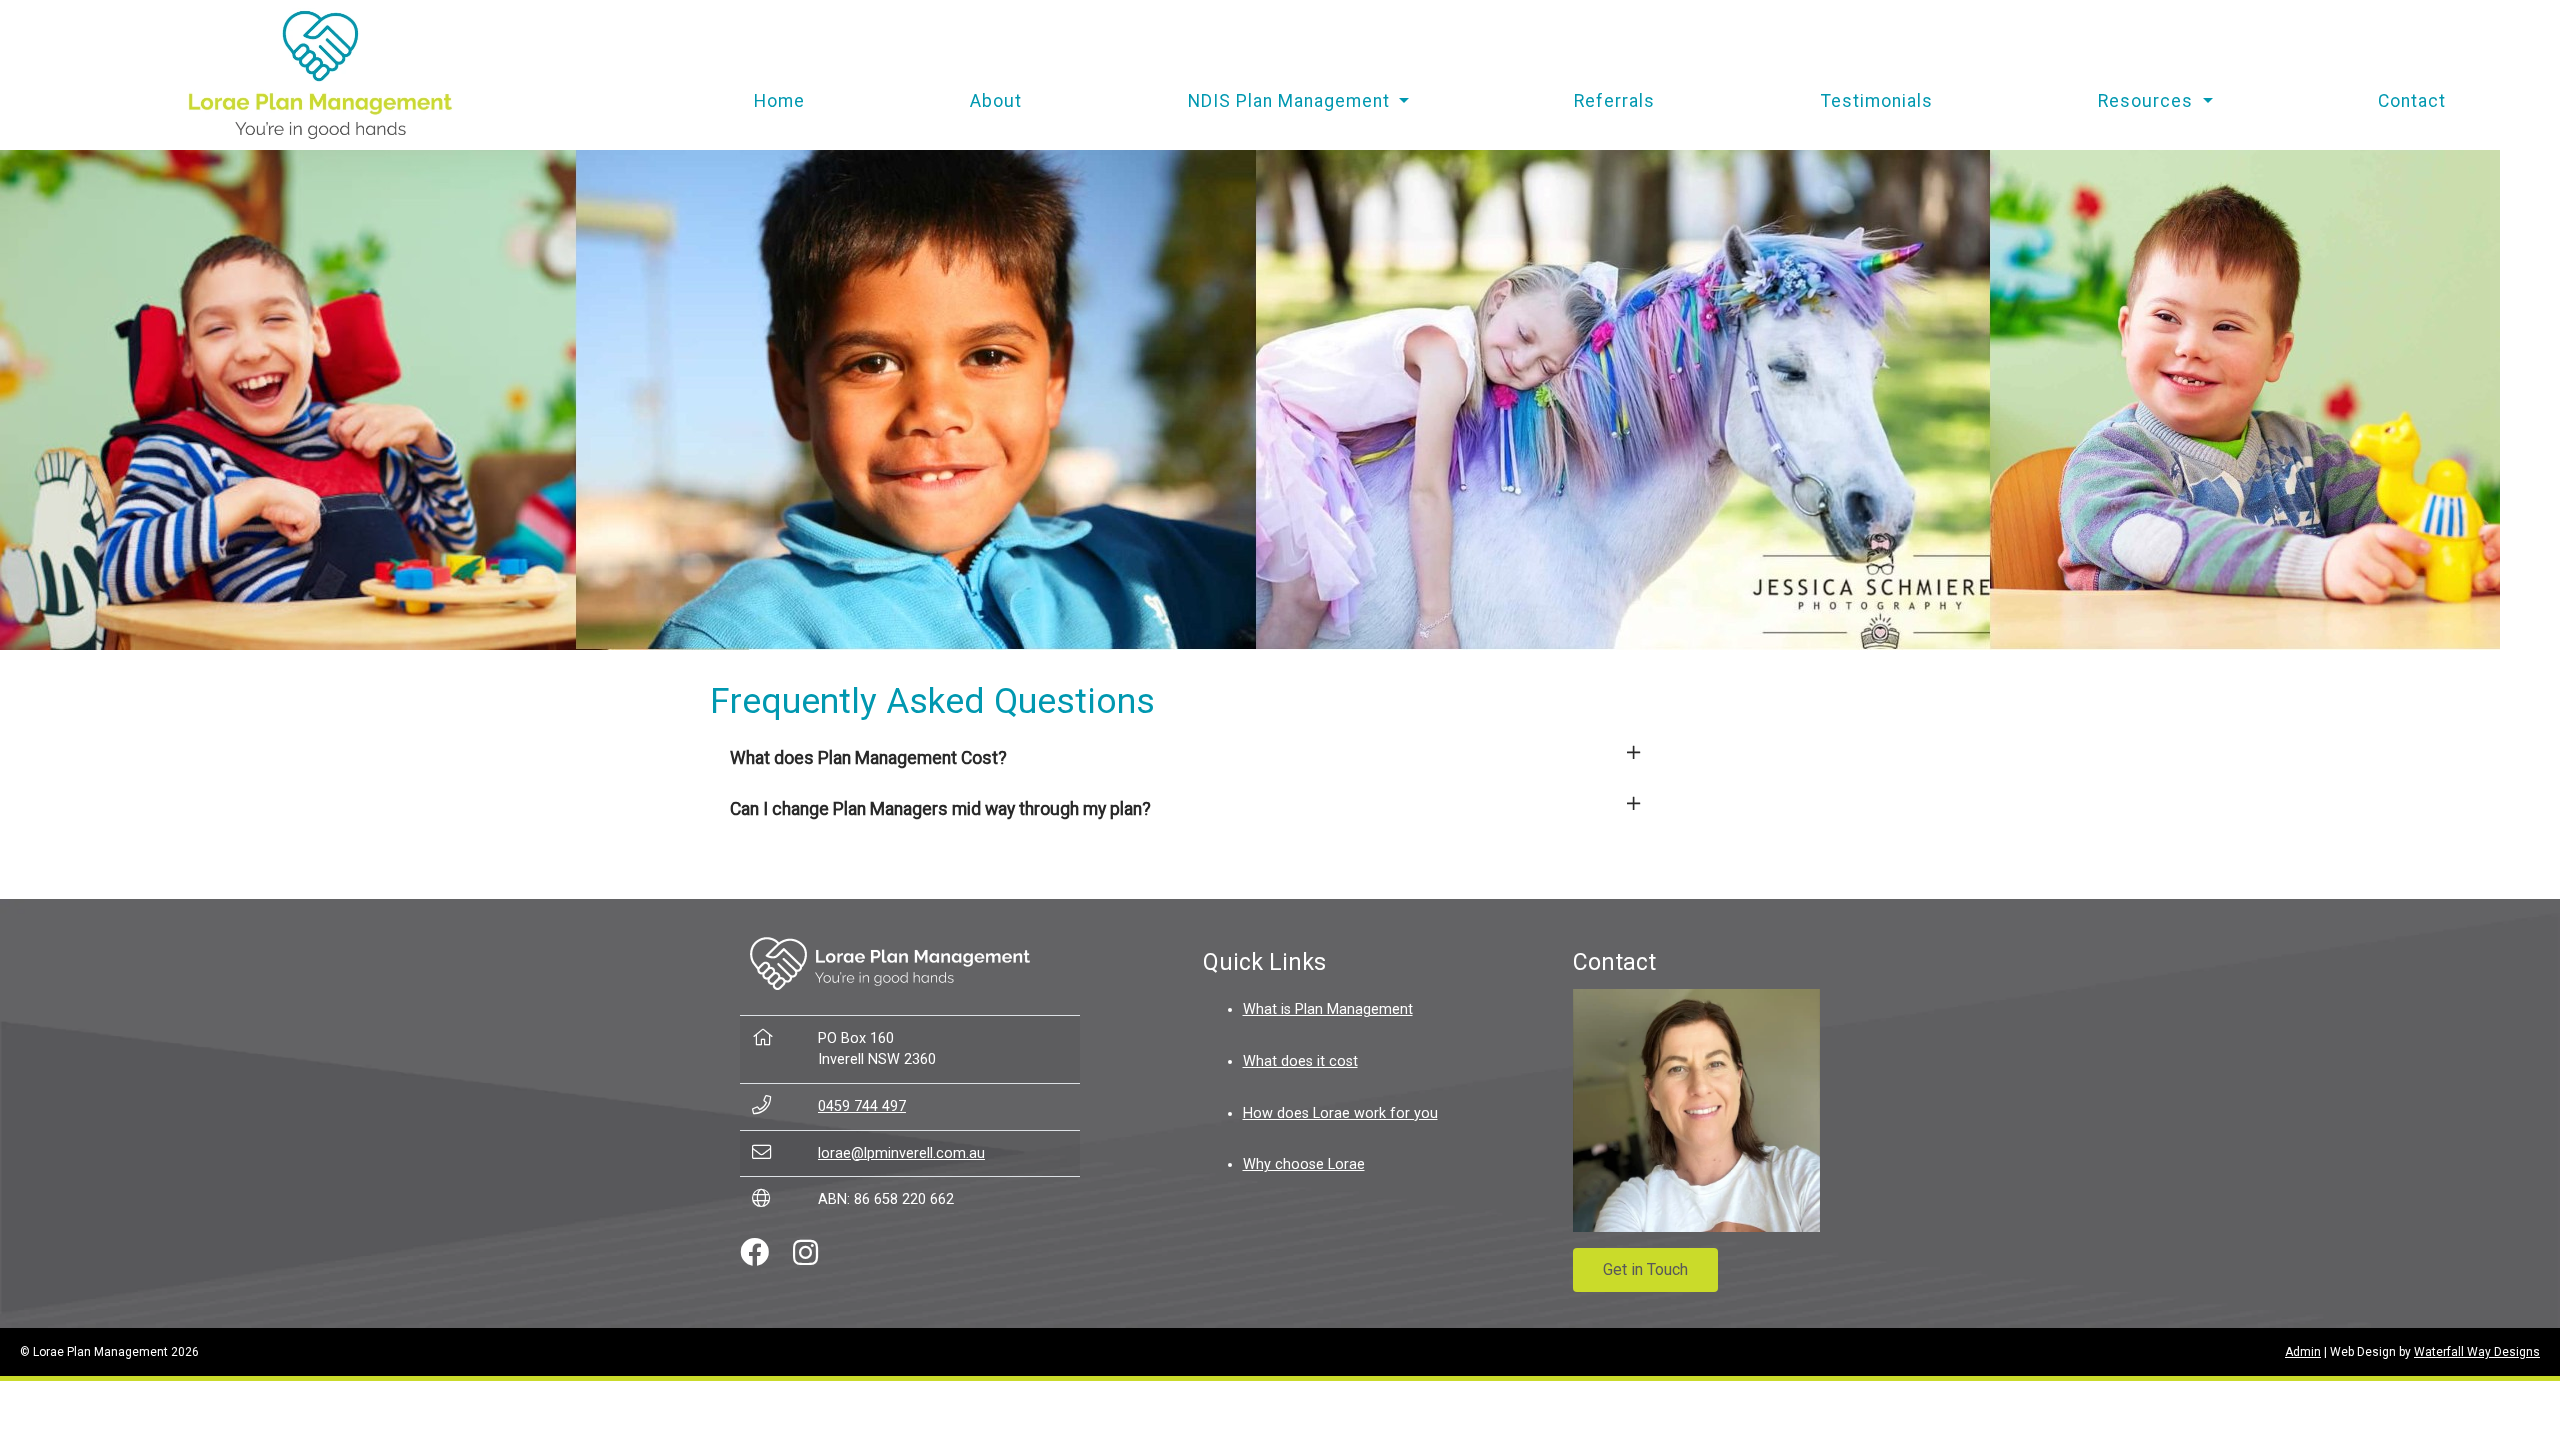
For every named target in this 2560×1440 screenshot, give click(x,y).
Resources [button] (2148, 101)
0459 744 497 (862, 1106)
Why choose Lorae (1304, 1164)
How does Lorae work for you (1340, 1113)
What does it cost (1300, 1061)
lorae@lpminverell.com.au (901, 1153)
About (996, 101)
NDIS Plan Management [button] (1291, 101)
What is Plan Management (1328, 1009)
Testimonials (1877, 101)
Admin (2303, 1352)
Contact (2412, 101)
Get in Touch (1645, 1269)
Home (779, 101)
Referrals (1614, 101)
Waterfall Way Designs (2477, 1352)
